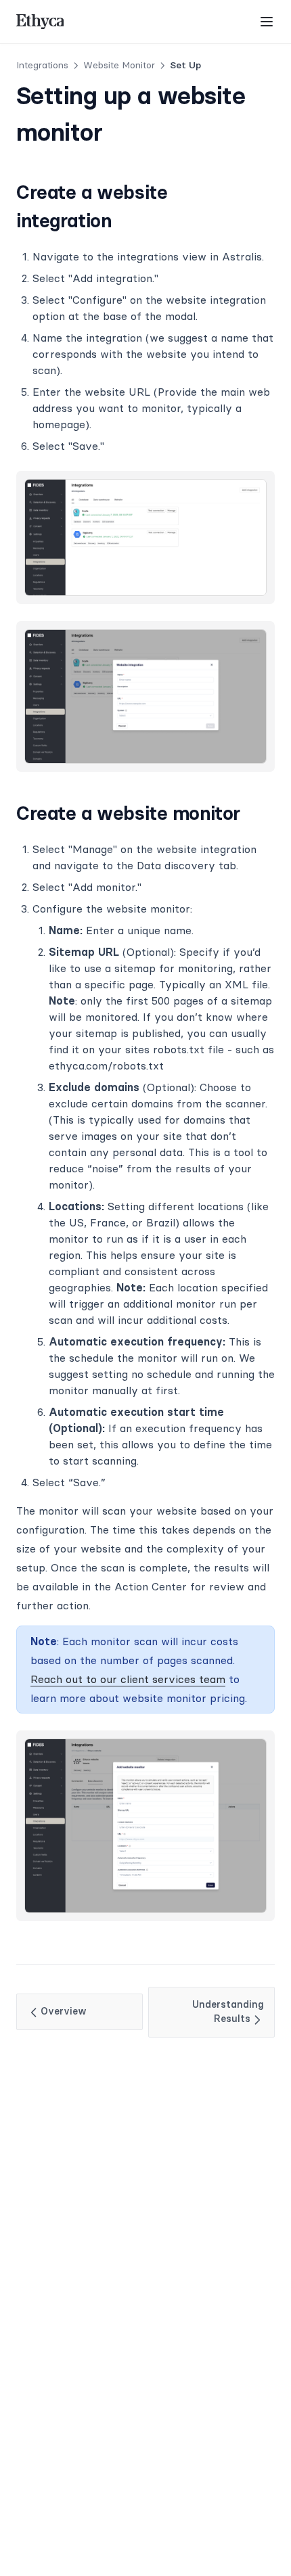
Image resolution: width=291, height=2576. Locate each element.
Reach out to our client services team (128, 1679)
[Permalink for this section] (123, 221)
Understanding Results (228, 2012)
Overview (64, 2011)
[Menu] (267, 22)
